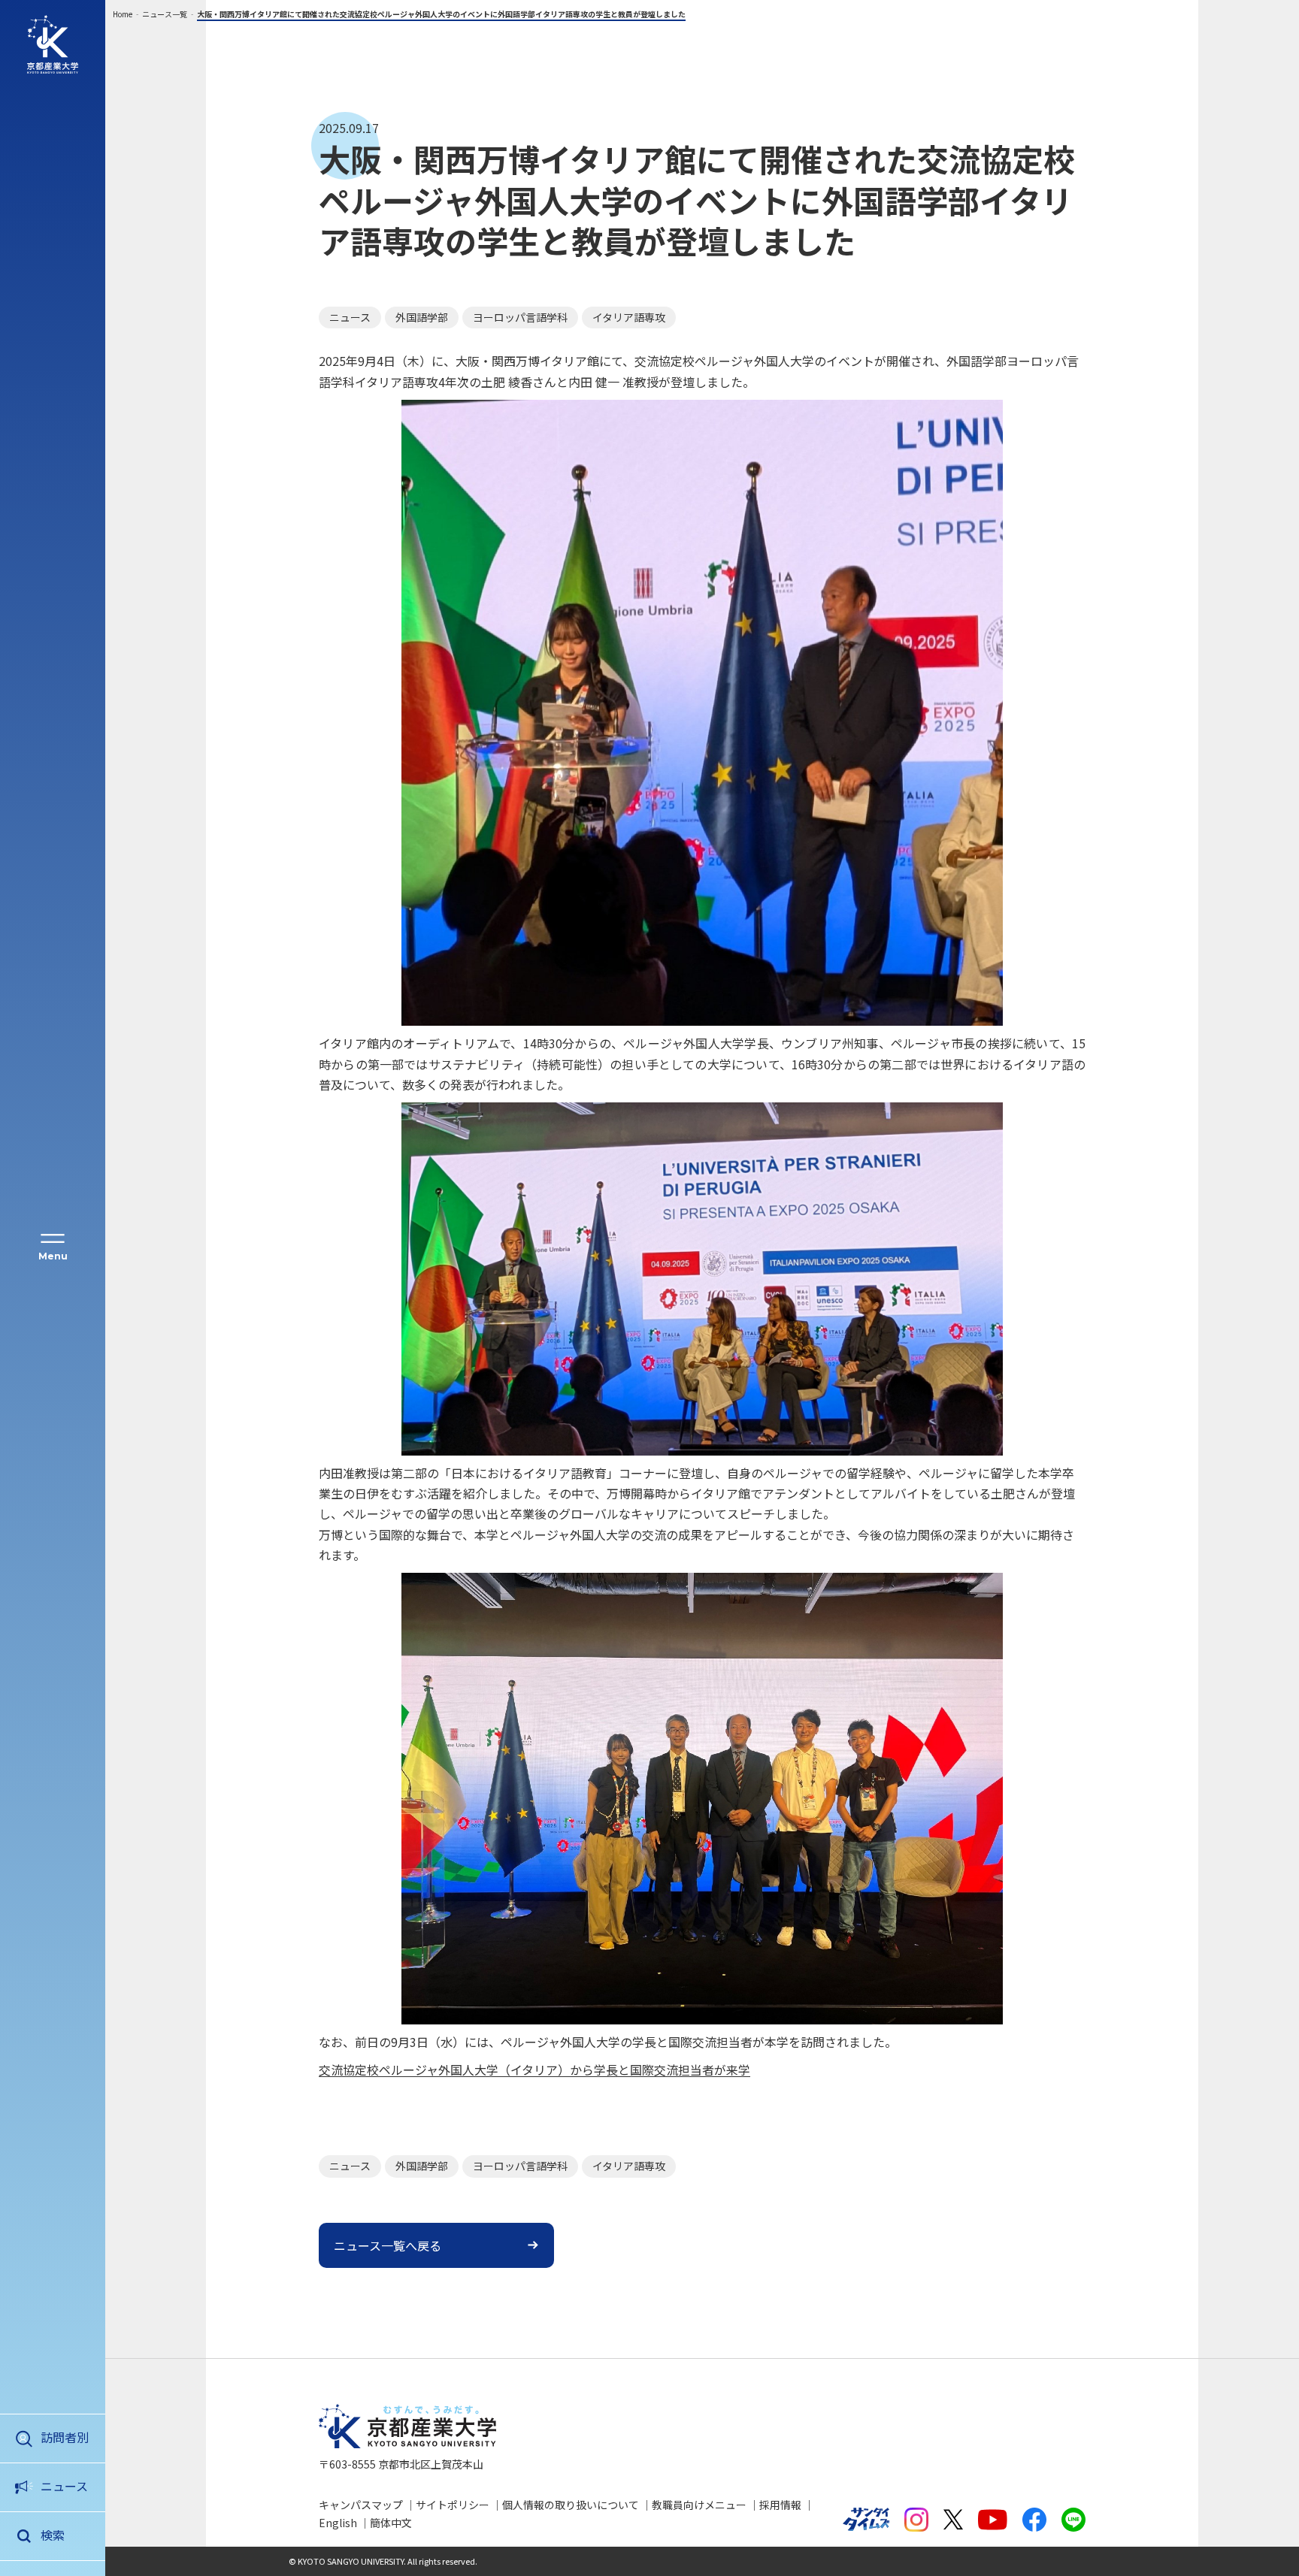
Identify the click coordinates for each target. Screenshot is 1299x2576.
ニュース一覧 (165, 14)
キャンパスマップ (361, 2505)
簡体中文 (391, 2523)
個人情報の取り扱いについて (571, 2505)
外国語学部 (422, 317)
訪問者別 (65, 2437)
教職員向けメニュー (699, 2505)
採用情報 (780, 2505)
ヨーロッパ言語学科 (520, 317)
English (338, 2523)
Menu (53, 1256)
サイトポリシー (453, 2505)
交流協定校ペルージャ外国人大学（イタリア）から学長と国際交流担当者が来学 (534, 2070)
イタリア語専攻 (629, 317)
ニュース (64, 2486)
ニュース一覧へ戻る (388, 2245)
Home (123, 14)
